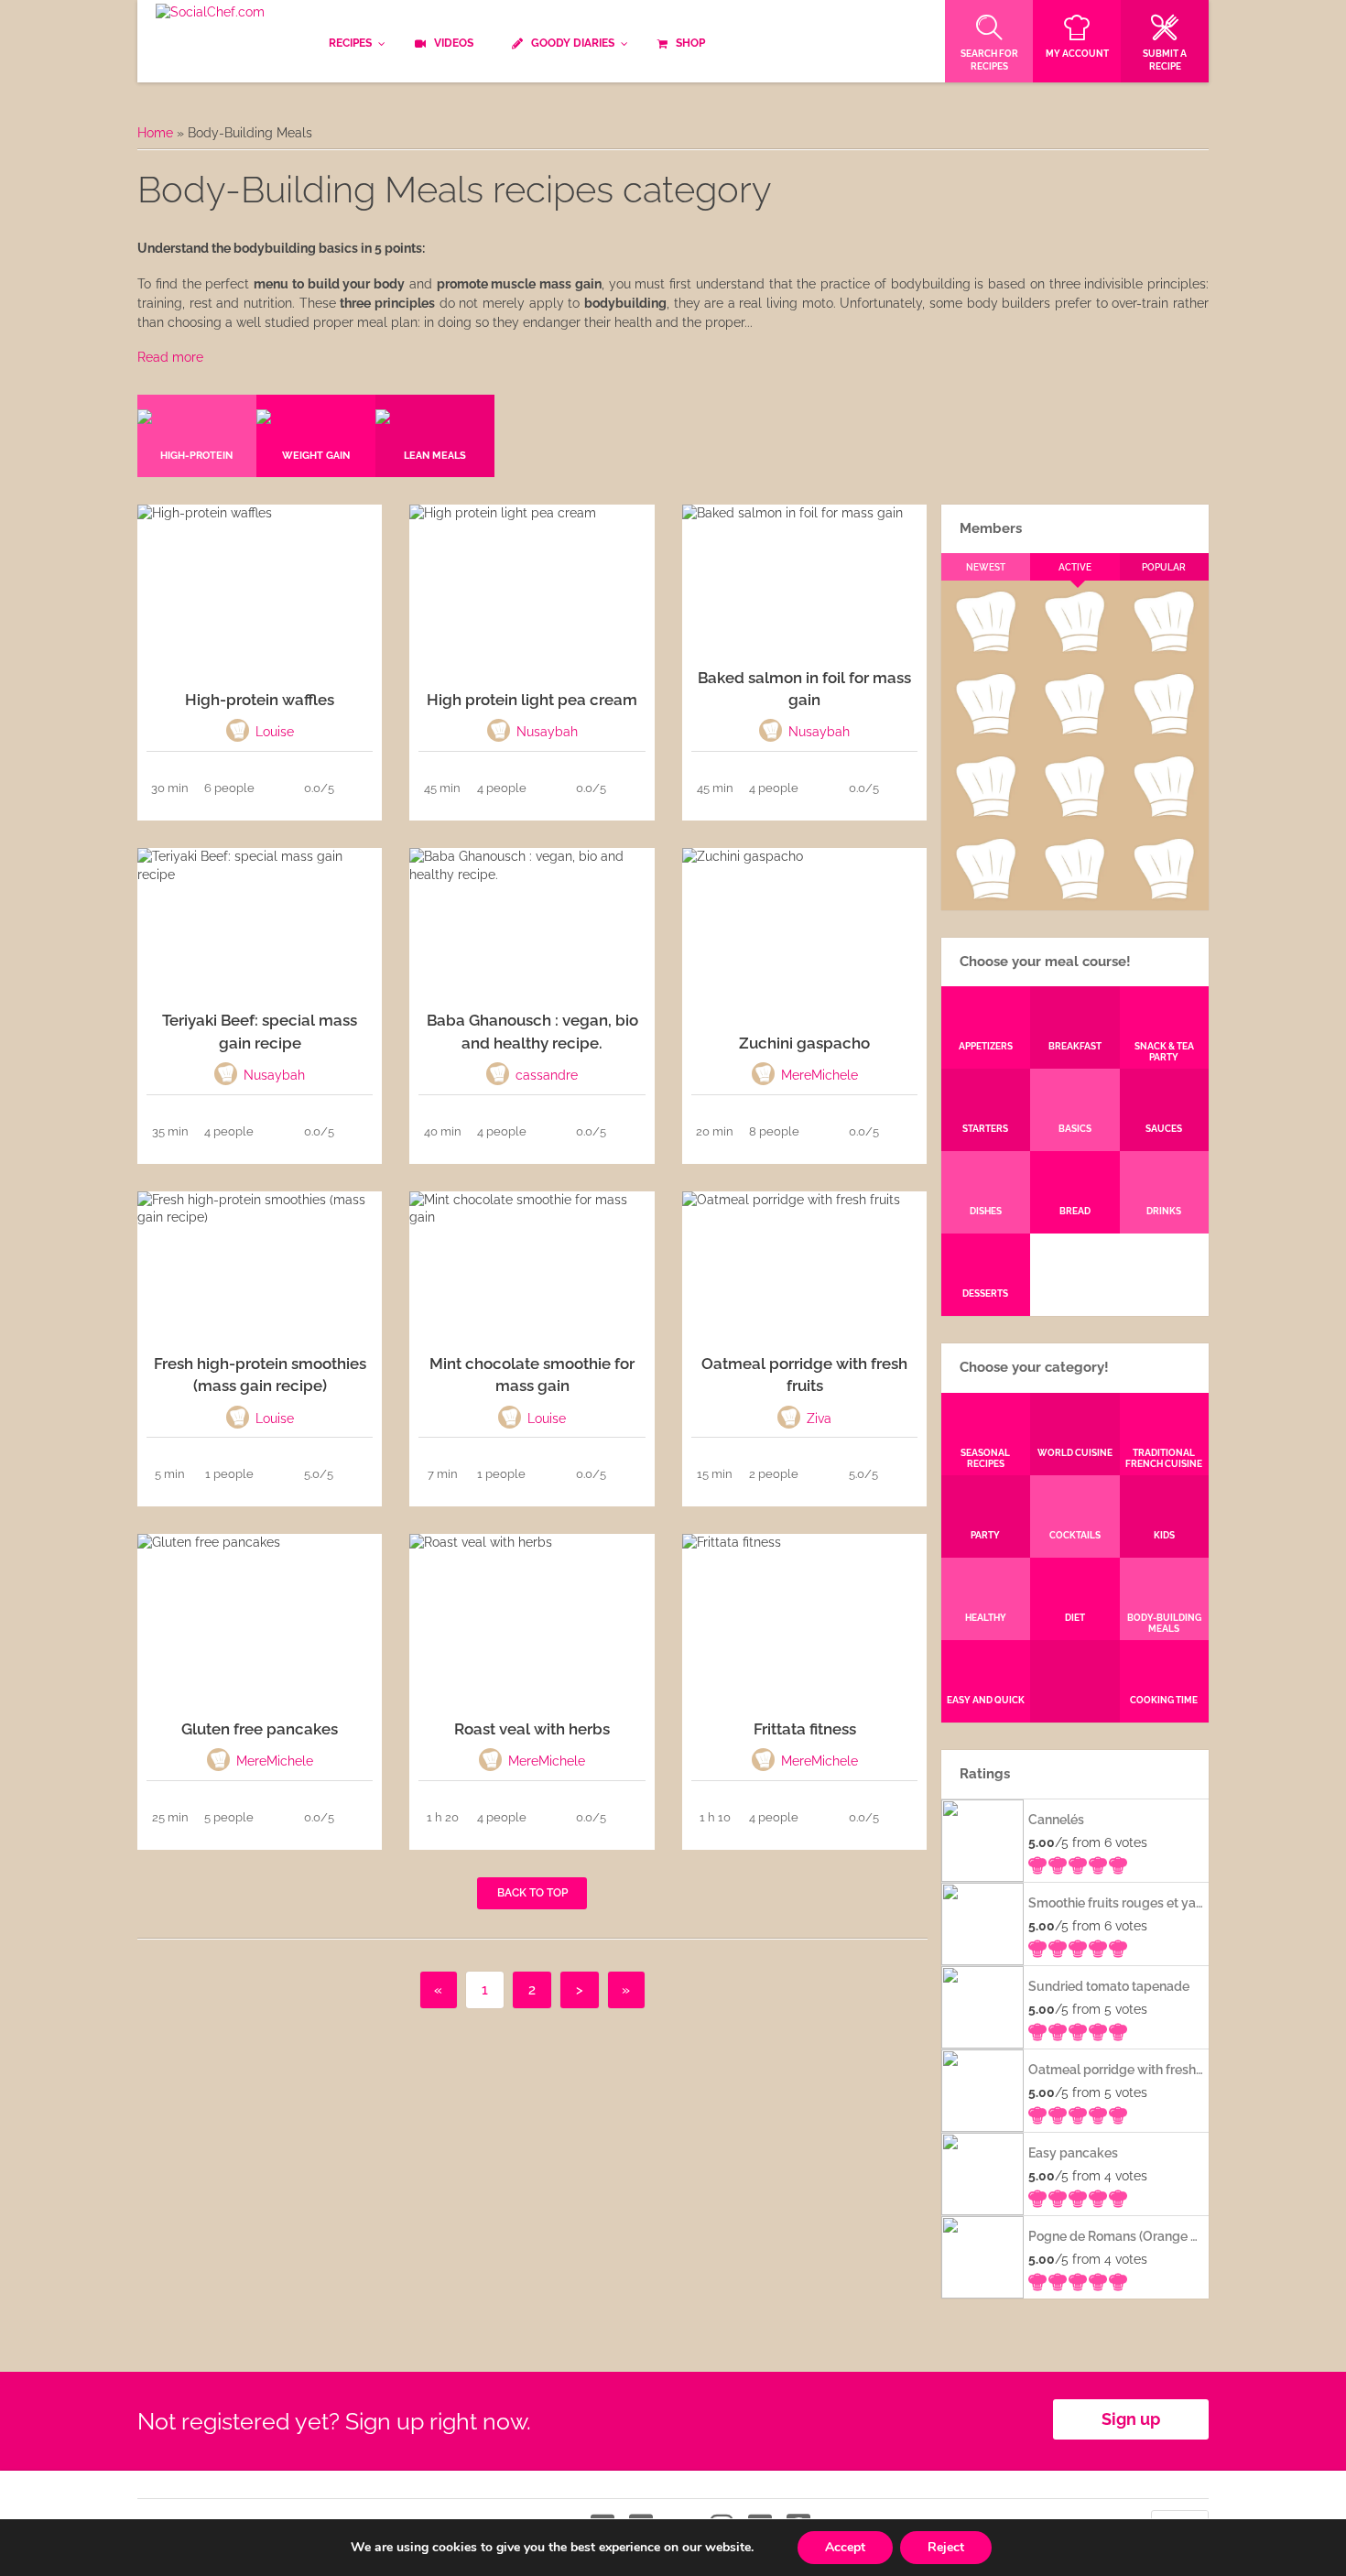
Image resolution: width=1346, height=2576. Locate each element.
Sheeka (985, 896)
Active (1075, 567)
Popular (1164, 567)
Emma (1074, 648)
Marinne (1075, 731)
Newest (986, 567)
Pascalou (1164, 813)
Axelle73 (1164, 896)
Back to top (532, 1893)
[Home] (210, 13)
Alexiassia (1074, 813)
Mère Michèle (985, 648)
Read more (170, 357)
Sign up (1131, 2419)
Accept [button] (845, 2547)
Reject (946, 2547)
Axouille (1164, 648)
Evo (985, 731)
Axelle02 (985, 813)
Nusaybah (1164, 731)
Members (991, 528)
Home (155, 133)
